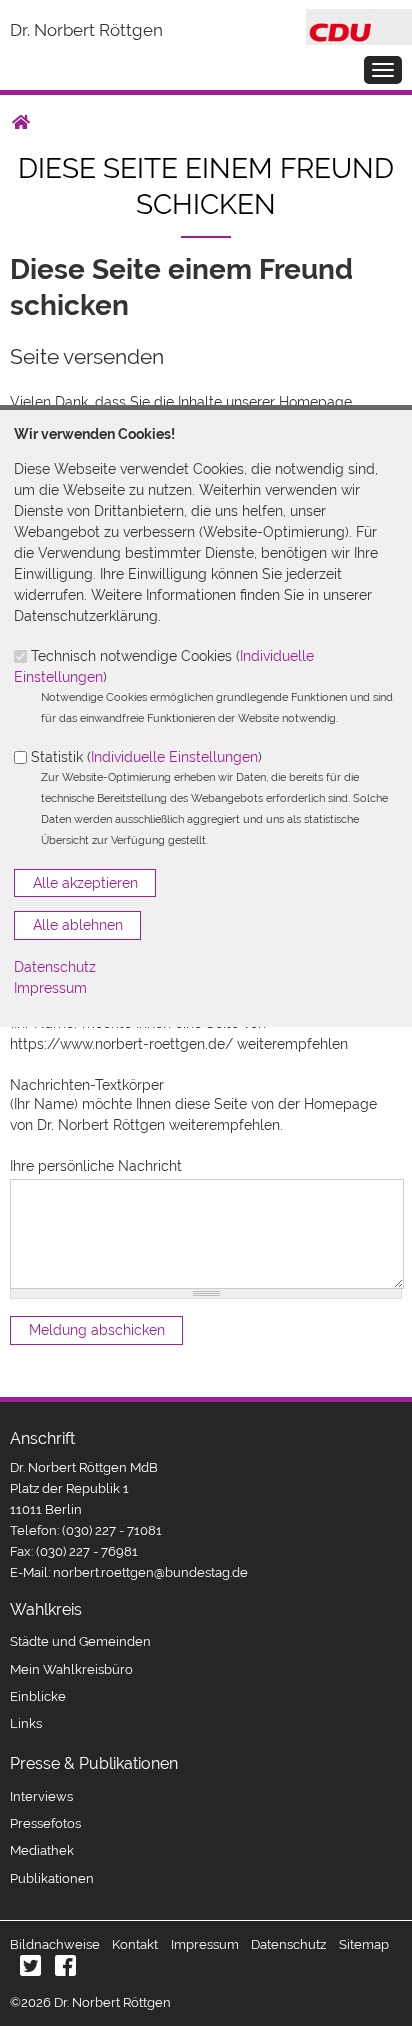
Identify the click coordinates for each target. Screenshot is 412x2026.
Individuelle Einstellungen (174, 757)
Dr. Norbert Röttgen (86, 30)
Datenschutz (55, 967)
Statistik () (146, 757)
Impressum (50, 988)
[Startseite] (359, 19)
